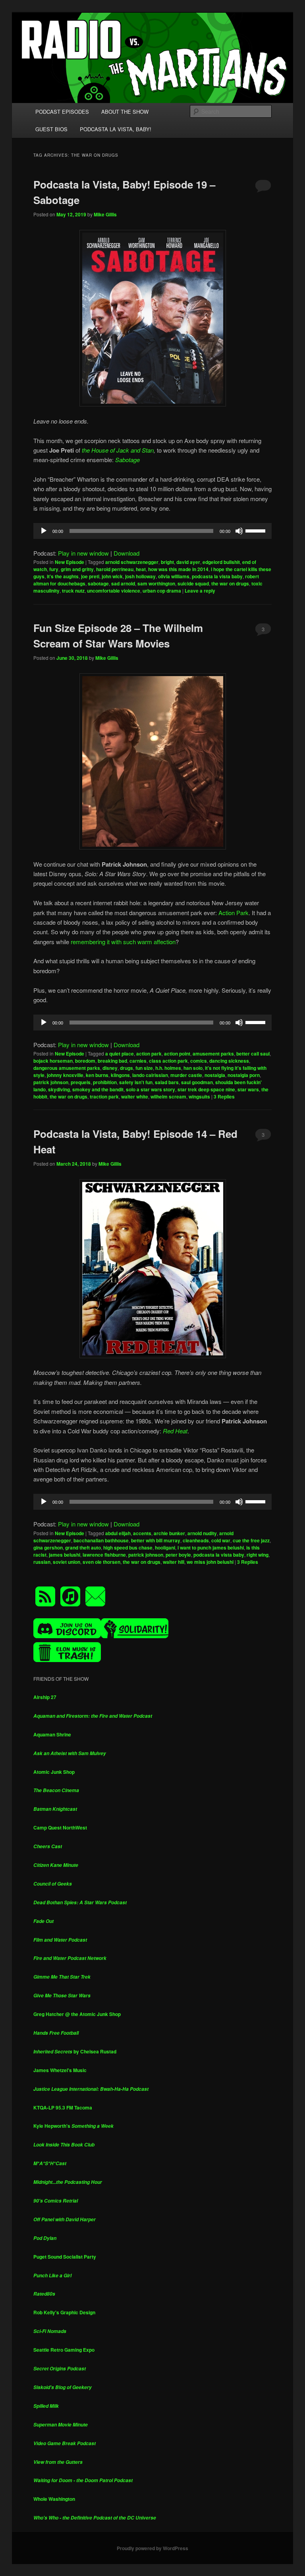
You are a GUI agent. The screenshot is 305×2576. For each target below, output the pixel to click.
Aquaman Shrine (52, 1734)
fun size (144, 1068)
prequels (81, 1082)
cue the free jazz (251, 1540)
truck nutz (73, 591)
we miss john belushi (210, 1562)
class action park (168, 1061)
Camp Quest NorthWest (60, 1828)
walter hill (174, 1562)
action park (149, 1054)
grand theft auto (83, 1548)
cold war (221, 1540)
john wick (112, 576)
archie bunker (169, 1533)
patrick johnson (51, 1082)
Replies (224, 1097)
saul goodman (197, 1082)
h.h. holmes (168, 1068)
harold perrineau (115, 569)
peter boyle (178, 1555)
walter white (135, 1097)
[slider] (257, 530)
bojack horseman (53, 1061)
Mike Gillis (105, 214)
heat (141, 569)
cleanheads (196, 1540)
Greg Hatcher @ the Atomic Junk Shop (77, 2014)
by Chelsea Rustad (75, 2051)
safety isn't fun (136, 1082)
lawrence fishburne (104, 1555)
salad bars (167, 1082)
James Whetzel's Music (60, 2070)
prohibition (105, 1082)
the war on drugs (230, 583)
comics (199, 1061)
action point (177, 1054)
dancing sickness (229, 1061)
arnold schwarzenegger (132, 562)
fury (54, 569)
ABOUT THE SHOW (125, 112)
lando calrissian (150, 1075)
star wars (248, 1089)
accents (142, 1533)
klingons (120, 1075)
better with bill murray (156, 1540)
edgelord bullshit (221, 562)
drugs (126, 1068)
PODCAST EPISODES (62, 112)
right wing (258, 1555)
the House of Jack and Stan (117, 450)
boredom (85, 1061)
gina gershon (48, 1548)
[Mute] (239, 531)
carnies (138, 1061)
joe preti (90, 576)
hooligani (165, 1548)
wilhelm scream (168, 1097)
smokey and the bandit (98, 1089)
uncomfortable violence (114, 591)
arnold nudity (202, 1533)
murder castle (186, 1075)
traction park (104, 1097)
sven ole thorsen (101, 1562)
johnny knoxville (65, 1075)
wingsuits (199, 1097)
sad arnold (123, 583)
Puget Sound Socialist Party (65, 2257)
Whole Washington (54, 2499)
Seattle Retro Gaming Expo (64, 2350)
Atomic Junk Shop (54, 1772)
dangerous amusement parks (67, 1068)
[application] (152, 531)
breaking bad (112, 1061)
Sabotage (127, 460)
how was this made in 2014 (178, 569)
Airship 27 (45, 1697)
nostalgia (215, 1075)
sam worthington (156, 583)
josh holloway (140, 576)
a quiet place (120, 1054)
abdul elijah (118, 1533)
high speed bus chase (128, 1548)
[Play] (44, 531)
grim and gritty (77, 569)
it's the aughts (63, 576)
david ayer (188, 562)
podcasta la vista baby (217, 576)
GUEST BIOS (51, 129)
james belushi (65, 1555)
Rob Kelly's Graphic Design (64, 2312)
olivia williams (174, 576)
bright (167, 562)
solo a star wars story (151, 1089)
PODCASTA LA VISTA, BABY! (116, 129)
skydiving (59, 1089)
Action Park (234, 913)
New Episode (69, 562)
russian (42, 1562)
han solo (193, 1068)
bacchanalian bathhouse (101, 1540)
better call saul (253, 1054)
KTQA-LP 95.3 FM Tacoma (63, 2107)
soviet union (67, 1562)
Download (126, 553)
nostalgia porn (244, 1075)
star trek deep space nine (206, 1089)
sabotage (98, 583)
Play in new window (83, 553)
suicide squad (193, 583)
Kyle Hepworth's (73, 2126)
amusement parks (213, 1054)
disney (110, 1068)
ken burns (97, 1075)
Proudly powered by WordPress (152, 2548)
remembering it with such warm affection (123, 942)
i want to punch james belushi (211, 1548)
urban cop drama (162, 591)
